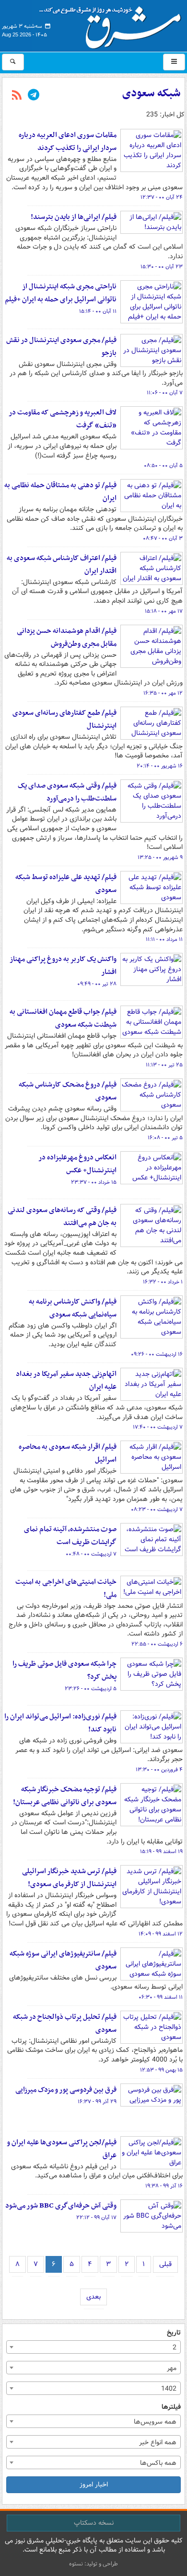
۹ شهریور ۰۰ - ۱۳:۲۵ (160, 858)
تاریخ (174, 2333)
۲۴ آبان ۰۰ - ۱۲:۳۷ (162, 197)
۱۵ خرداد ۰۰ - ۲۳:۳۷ (94, 1182)
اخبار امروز (94, 2484)
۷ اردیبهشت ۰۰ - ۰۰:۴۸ (91, 1554)
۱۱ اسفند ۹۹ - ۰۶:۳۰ (161, 1997)
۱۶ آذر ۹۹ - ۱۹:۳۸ (164, 2186)
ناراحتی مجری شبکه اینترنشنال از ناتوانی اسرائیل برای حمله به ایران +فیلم (61, 293)
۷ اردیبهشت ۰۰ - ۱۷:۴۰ (158, 1427)
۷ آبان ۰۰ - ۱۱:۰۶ (165, 393)
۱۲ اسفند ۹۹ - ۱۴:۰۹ (161, 1934)
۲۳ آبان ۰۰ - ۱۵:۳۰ (162, 267)
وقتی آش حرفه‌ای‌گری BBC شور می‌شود (61, 2206)
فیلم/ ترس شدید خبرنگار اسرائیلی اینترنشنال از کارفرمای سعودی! (69, 1878)
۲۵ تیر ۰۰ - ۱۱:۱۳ (164, 1065)
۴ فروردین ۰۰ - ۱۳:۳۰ (159, 1770)
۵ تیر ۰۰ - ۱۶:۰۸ (165, 1138)
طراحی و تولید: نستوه (93, 2564)
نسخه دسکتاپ (94, 2523)
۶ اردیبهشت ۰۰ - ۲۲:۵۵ (157, 1644)
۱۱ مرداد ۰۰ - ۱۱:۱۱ (164, 939)
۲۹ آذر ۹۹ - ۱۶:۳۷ (97, 2102)
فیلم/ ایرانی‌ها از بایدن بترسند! (74, 217)
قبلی (165, 2264)
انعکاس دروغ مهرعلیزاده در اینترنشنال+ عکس (77, 1164)
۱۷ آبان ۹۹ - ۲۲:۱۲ (96, 2218)
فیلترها (171, 2407)
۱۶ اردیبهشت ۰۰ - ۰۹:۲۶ (157, 1354)
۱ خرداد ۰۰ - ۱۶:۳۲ (163, 1282)
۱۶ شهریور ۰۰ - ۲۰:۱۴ (160, 766)
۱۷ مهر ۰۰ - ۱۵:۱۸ (164, 611)
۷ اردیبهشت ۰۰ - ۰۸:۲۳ (157, 1510)
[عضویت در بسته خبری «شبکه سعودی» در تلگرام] (34, 96)
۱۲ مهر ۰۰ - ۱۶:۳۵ (163, 693)
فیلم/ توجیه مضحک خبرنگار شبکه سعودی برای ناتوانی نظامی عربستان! (65, 1796)
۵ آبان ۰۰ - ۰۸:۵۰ (163, 466)
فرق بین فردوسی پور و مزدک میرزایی (66, 2090)
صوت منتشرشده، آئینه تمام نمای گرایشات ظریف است (70, 1536)
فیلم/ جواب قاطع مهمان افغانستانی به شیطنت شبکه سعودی (63, 1018)
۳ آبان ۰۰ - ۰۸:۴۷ (163, 538)
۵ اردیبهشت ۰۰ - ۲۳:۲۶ (91, 1689)
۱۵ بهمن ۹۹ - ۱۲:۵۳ (161, 2070)
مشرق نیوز (113, 24)
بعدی (93, 2297)
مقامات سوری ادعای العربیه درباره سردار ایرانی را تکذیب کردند (68, 142)
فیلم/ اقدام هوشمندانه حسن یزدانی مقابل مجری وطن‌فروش (67, 637)
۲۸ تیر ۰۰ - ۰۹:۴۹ (97, 984)
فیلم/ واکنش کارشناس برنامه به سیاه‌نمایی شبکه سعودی (73, 1308)
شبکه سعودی (152, 93)
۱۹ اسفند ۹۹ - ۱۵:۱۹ (161, 1852)
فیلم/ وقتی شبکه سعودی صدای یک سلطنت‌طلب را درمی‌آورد (67, 792)
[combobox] (93, 2347)
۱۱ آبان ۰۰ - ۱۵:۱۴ (98, 311)
